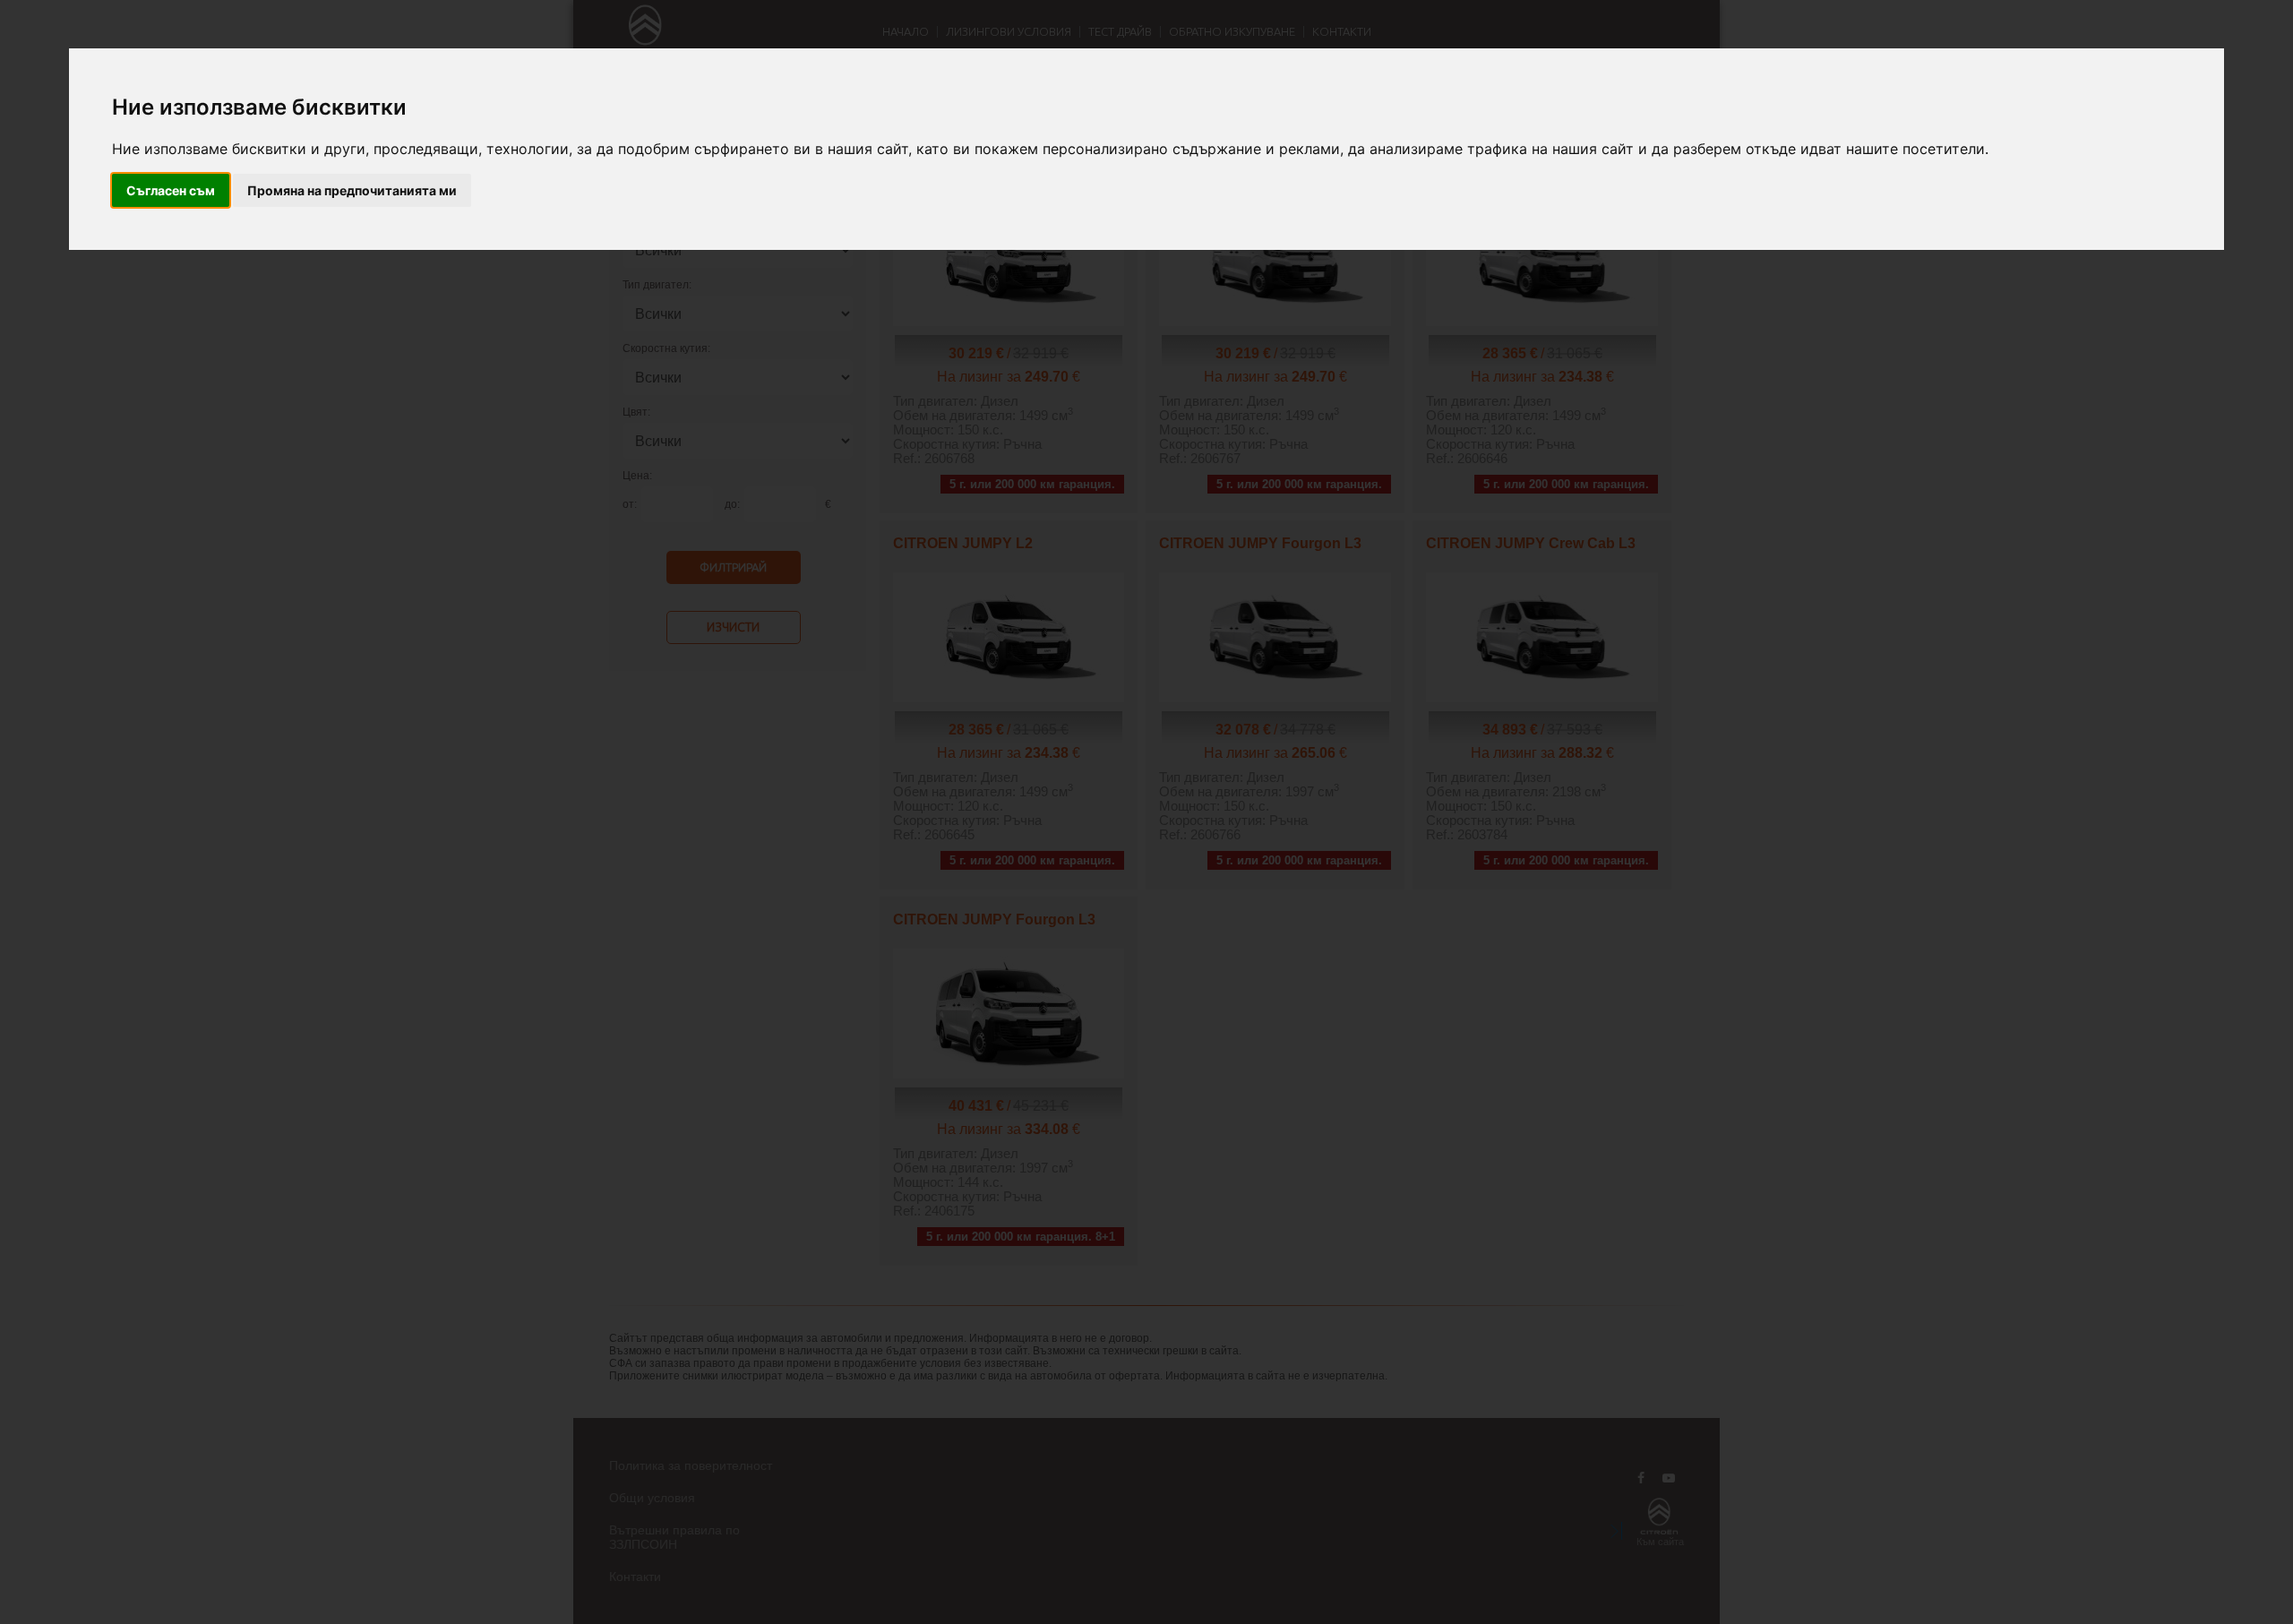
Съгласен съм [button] (171, 190)
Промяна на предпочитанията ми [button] (352, 190)
